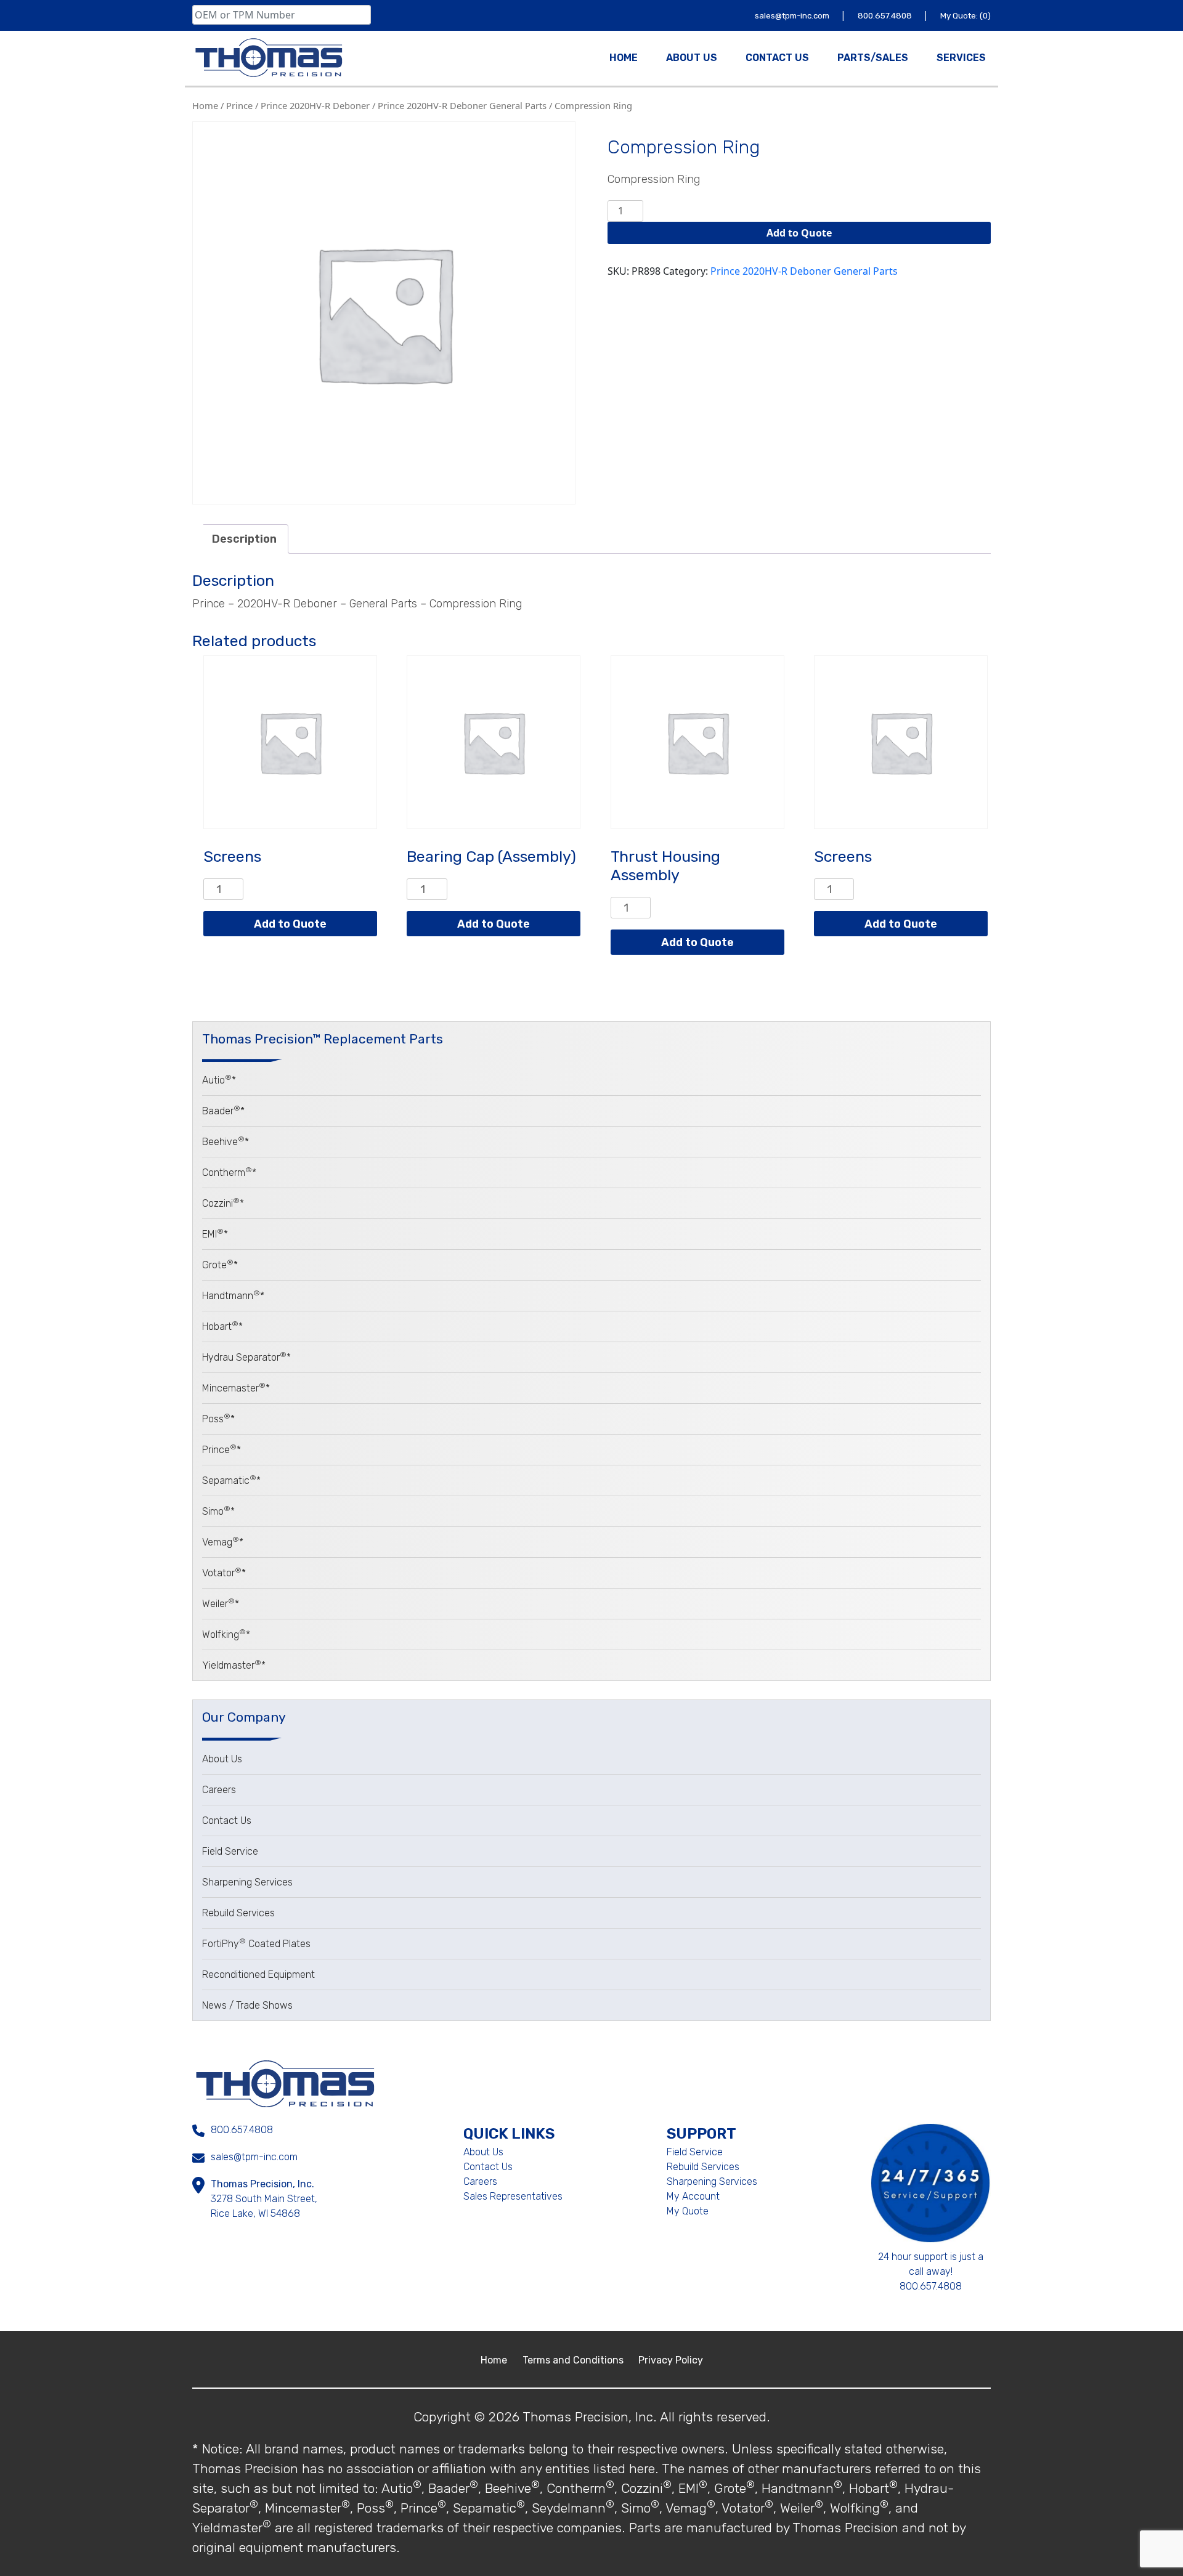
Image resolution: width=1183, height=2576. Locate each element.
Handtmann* (233, 1296)
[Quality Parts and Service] (269, 58)
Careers (219, 1790)
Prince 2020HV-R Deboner (315, 105)
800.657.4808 (886, 16)
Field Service (230, 1851)
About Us (222, 1759)
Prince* (222, 1450)
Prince (239, 105)
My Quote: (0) (966, 16)
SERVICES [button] (961, 58)
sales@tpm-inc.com (793, 16)
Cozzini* (223, 1203)
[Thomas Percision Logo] (285, 2083)
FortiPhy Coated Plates (256, 1944)
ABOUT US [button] (692, 58)
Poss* (218, 1419)
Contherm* (229, 1173)
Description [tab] (244, 539)
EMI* (215, 1234)
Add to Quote (799, 233)
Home (205, 105)
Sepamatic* (231, 1480)
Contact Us (227, 1821)
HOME (624, 58)
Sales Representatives (513, 2196)
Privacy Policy (671, 2360)
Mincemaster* (236, 1388)
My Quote (688, 2211)
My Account (693, 2196)
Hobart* (222, 1326)
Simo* (218, 1511)
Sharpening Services (247, 1882)
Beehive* (226, 1142)
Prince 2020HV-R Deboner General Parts (462, 105)
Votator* (224, 1573)
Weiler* (221, 1604)
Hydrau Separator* (246, 1357)
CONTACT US (777, 58)
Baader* (223, 1111)
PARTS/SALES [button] (873, 58)
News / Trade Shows (247, 2005)
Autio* (219, 1080)
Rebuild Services (238, 1913)
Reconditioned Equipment (258, 1975)
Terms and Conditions (574, 2360)
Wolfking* (226, 1634)
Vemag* (223, 1542)
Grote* (220, 1265)
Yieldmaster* (234, 1665)
